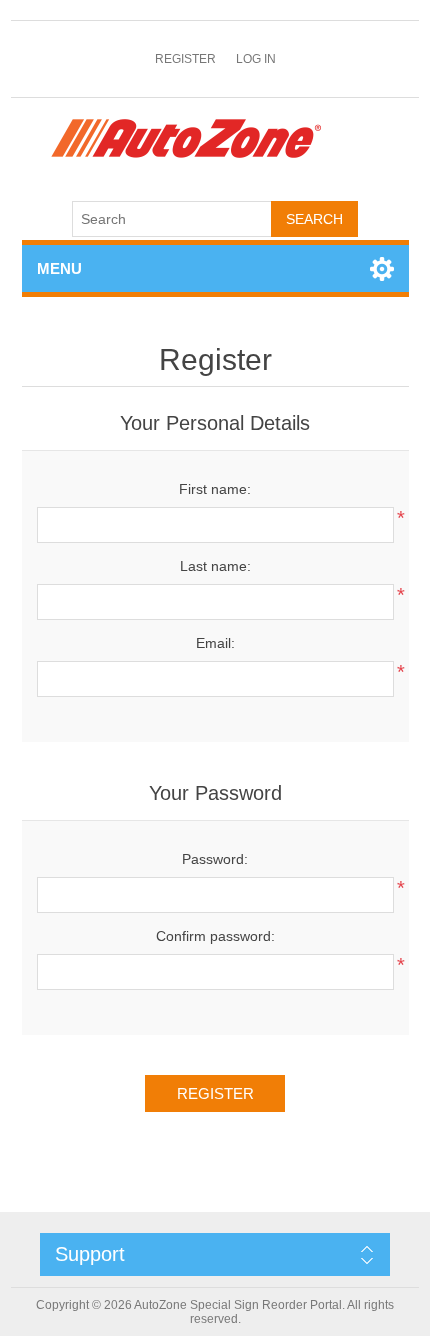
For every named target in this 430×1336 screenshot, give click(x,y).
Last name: (215, 566)
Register (185, 59)
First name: (215, 489)
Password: (215, 859)
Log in (256, 59)
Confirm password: (215, 936)
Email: (215, 643)
